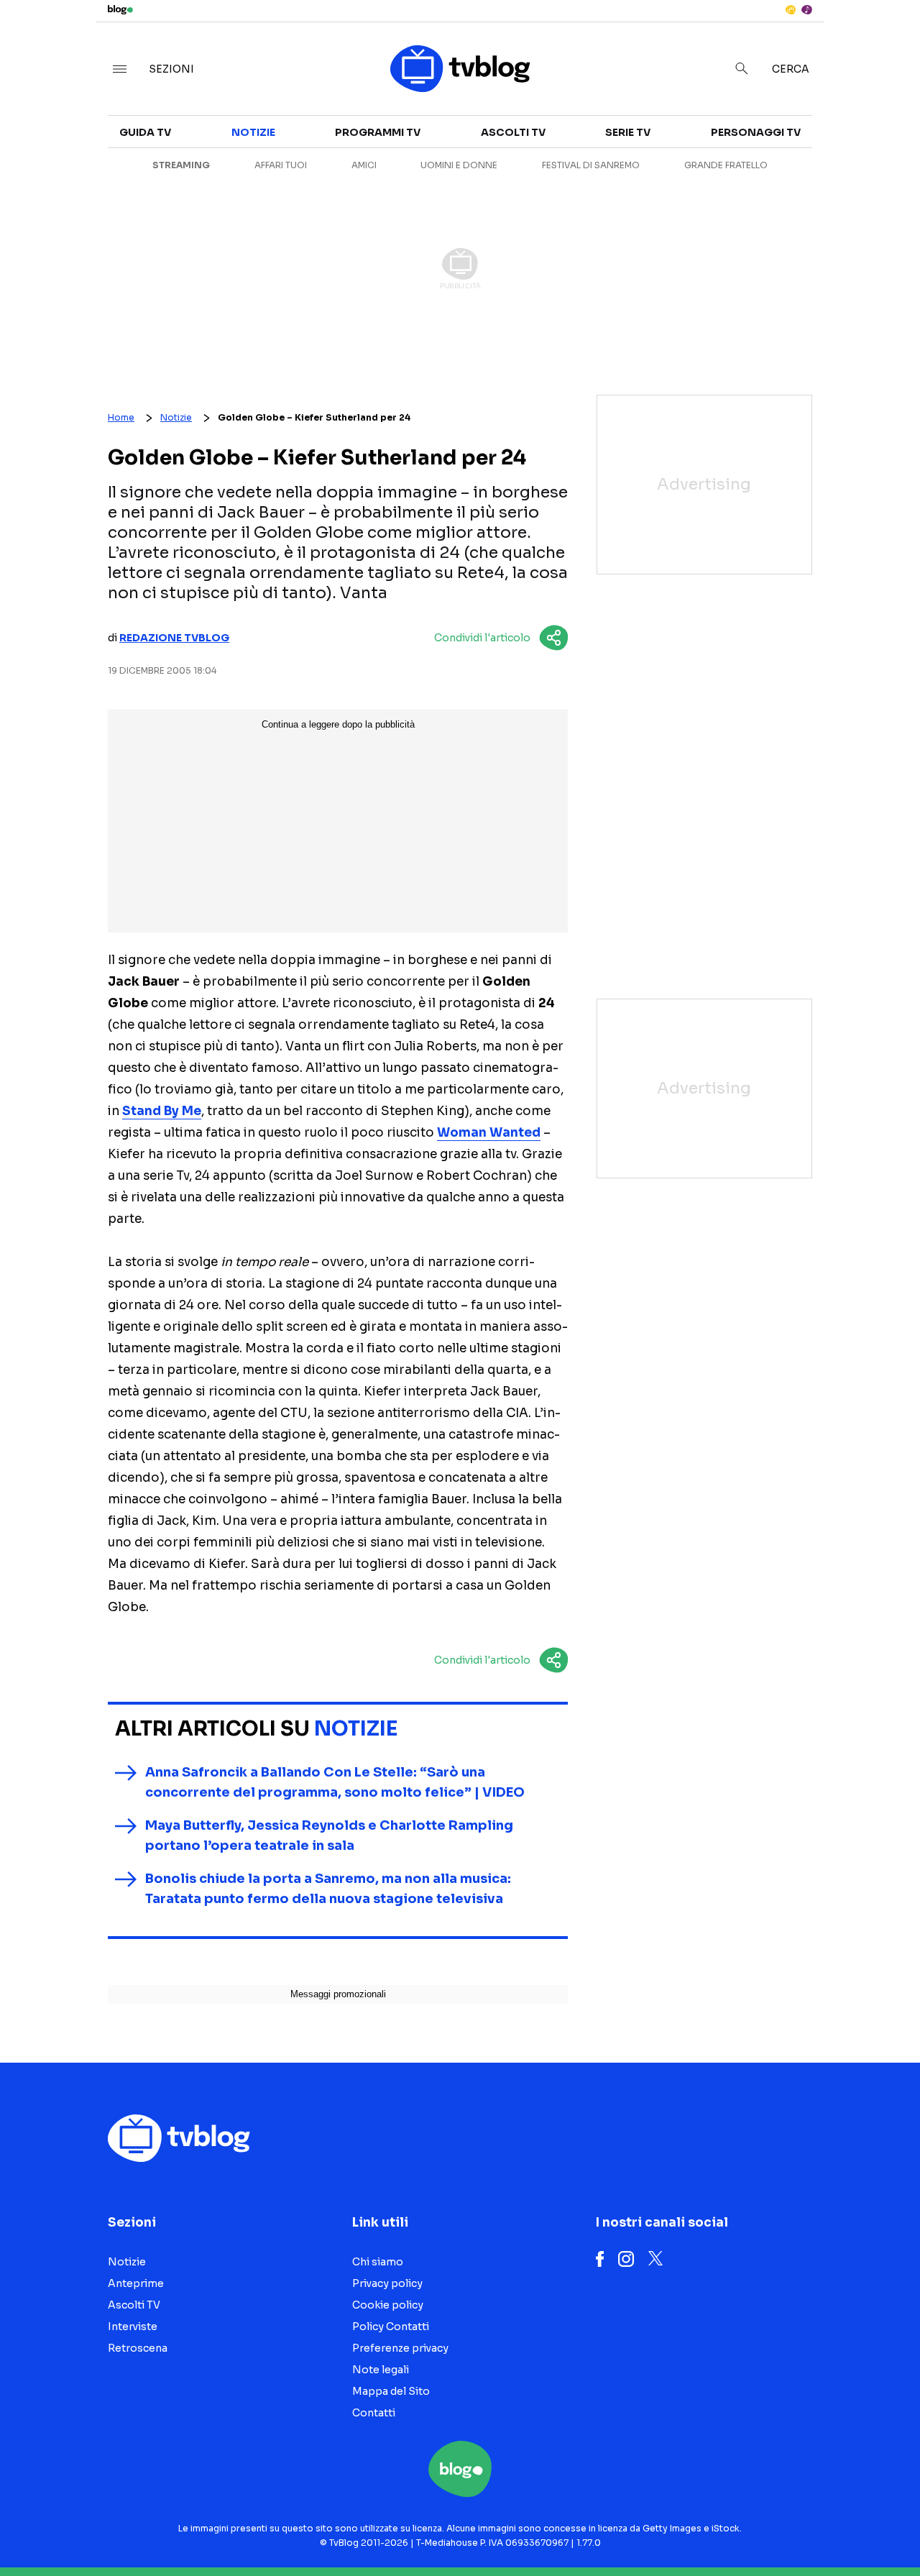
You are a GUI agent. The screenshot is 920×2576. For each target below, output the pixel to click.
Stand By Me (162, 1111)
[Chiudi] (886, 41)
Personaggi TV (756, 132)
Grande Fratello (726, 165)
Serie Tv (628, 132)
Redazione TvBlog (174, 638)
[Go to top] (788, 2529)
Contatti (374, 2413)
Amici (364, 165)
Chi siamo (378, 2262)
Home (121, 417)
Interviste (133, 2327)
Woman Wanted (489, 1133)
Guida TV (145, 132)
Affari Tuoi (281, 165)
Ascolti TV (513, 132)
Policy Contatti (391, 2327)
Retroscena (138, 2348)
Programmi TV (378, 132)
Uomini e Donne (459, 165)
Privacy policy (387, 2283)
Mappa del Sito (391, 2391)
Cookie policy (388, 2305)
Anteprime (136, 2283)
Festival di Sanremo (591, 165)
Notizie (253, 132)
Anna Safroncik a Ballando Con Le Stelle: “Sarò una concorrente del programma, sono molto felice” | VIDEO (335, 1782)
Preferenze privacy (400, 2348)
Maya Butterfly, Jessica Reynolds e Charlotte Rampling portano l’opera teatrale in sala (329, 1835)
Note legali (381, 2370)
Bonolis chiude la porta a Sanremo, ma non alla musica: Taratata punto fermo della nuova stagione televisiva (328, 1889)
